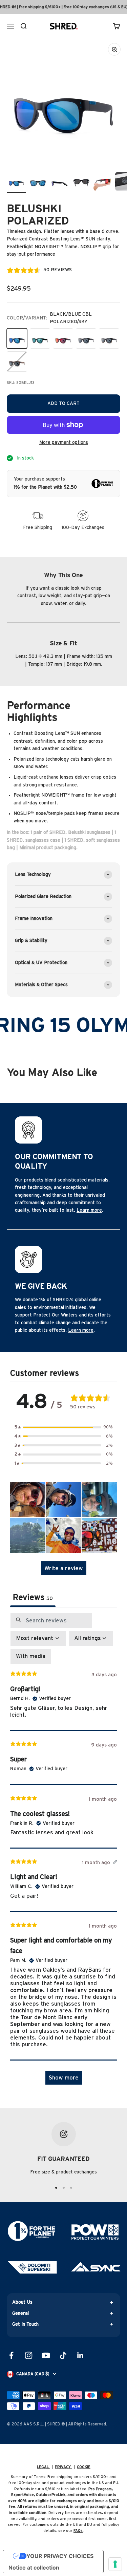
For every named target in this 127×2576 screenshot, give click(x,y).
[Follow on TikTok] (63, 2355)
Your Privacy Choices (60, 2556)
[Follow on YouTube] (46, 2355)
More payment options (64, 443)
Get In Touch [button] (25, 2324)
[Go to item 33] (60, 182)
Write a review (64, 1568)
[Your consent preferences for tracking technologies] (115, 2564)
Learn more (89, 1210)
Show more (64, 2078)
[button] (64, 1427)
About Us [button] (22, 2302)
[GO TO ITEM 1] (56, 2188)
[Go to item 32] (38, 182)
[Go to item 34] (81, 182)
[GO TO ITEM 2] (64, 2188)
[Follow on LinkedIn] (80, 2355)
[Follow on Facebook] (11, 2355)
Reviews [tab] (33, 1598)
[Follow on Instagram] (29, 2355)
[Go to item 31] (16, 182)
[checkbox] (31, 1656)
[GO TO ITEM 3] (71, 2188)
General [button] (20, 2314)
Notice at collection (34, 2568)
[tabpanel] (63, 1852)
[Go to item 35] (103, 182)
